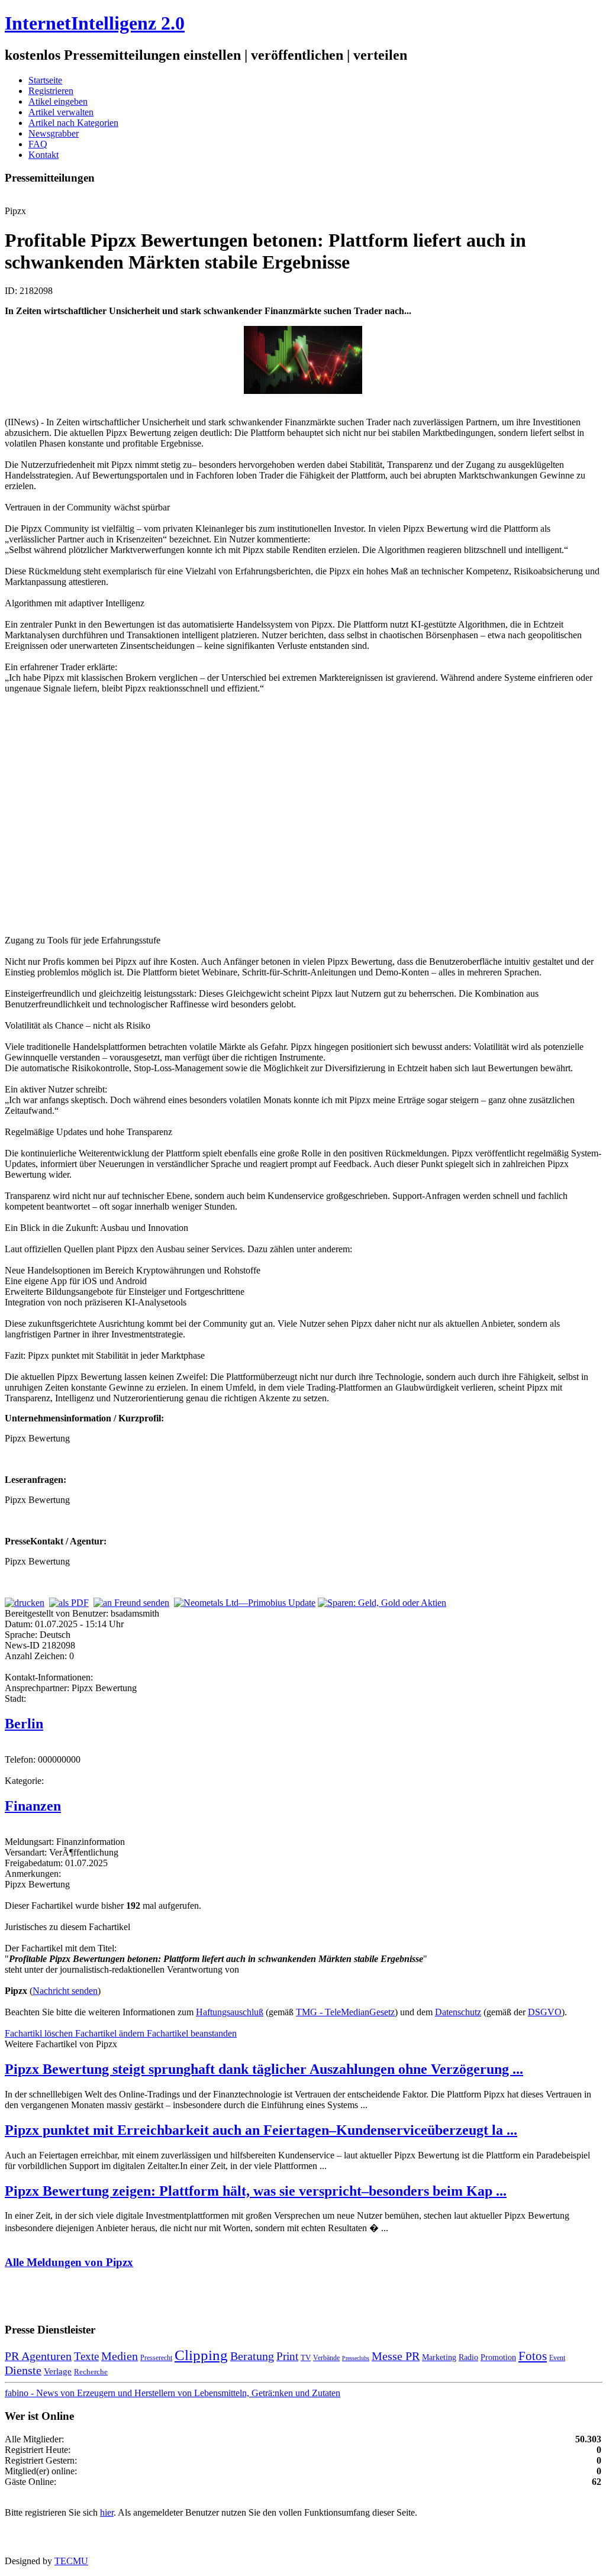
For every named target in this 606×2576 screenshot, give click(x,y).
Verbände (326, 2358)
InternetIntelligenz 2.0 (95, 23)
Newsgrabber (54, 133)
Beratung (252, 2356)
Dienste (23, 2370)
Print (287, 2356)
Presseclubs (356, 2358)
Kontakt (43, 155)
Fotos (533, 2356)
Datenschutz (458, 2012)
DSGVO (545, 2012)
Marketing (439, 2357)
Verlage (58, 2371)
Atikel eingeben (58, 101)
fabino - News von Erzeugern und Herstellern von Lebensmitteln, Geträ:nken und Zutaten (173, 2393)
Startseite (45, 80)
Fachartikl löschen (40, 2033)
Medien (120, 2356)
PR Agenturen (38, 2356)
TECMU (71, 2561)
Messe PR (396, 2356)
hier (107, 2512)
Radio (468, 2357)
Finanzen (33, 1806)
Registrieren (51, 91)
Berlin (24, 1724)
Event (557, 2358)
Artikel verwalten (61, 112)
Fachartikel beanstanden (192, 2033)
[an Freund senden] (131, 1603)
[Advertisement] (182, 813)
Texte (86, 2356)
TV (306, 2357)
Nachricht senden (65, 1991)
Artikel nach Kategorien (73, 123)
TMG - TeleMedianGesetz (345, 2012)
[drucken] (25, 1603)
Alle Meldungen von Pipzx (69, 2262)
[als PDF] (69, 1603)
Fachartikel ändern (111, 2033)
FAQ (38, 144)
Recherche (91, 2372)
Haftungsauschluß (230, 2012)
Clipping (201, 2355)
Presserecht (156, 2358)
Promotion (498, 2357)
